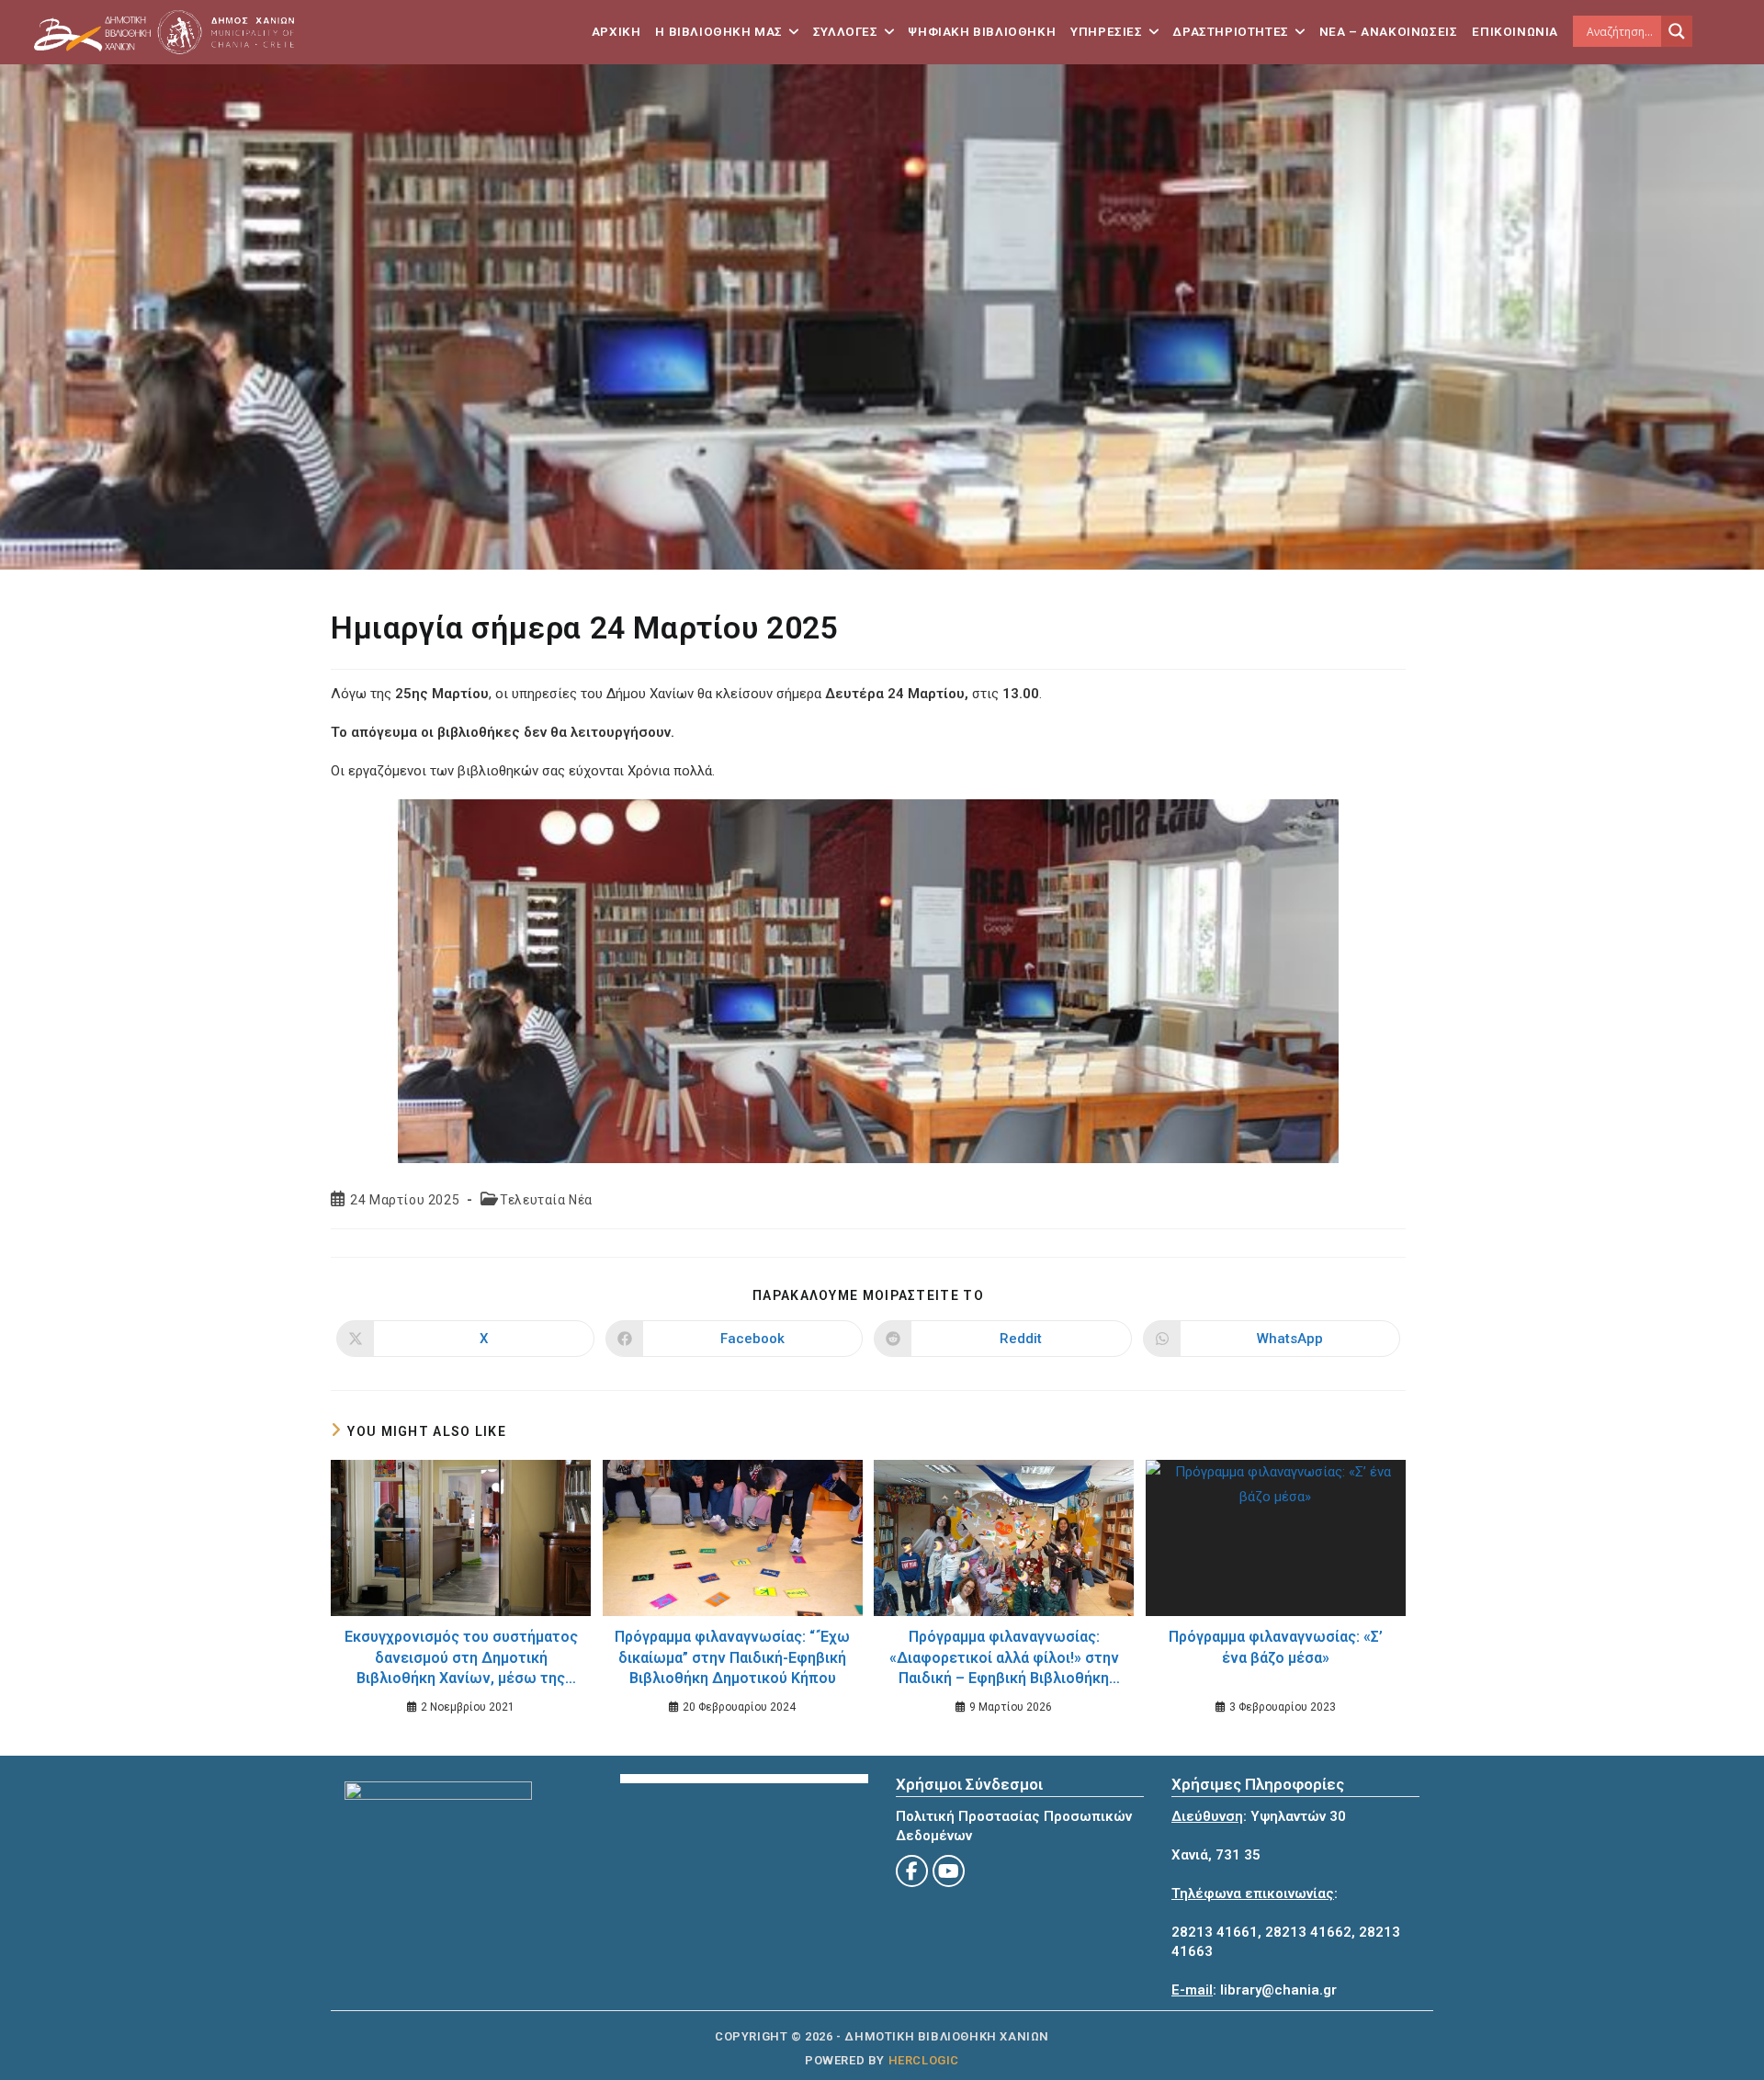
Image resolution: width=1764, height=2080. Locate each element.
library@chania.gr (1278, 1990)
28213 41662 (1308, 1932)
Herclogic (924, 2060)
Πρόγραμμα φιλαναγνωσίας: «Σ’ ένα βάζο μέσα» (1276, 1647)
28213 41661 (1215, 1932)
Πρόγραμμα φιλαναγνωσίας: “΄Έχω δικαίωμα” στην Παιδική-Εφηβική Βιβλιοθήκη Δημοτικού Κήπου (732, 1657)
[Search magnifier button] (1677, 31)
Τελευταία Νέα (546, 1200)
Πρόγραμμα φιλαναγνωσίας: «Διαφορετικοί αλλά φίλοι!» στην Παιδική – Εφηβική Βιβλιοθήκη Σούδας (1004, 1660)
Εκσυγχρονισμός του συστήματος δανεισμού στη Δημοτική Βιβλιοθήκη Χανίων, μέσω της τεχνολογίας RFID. (461, 1660)
